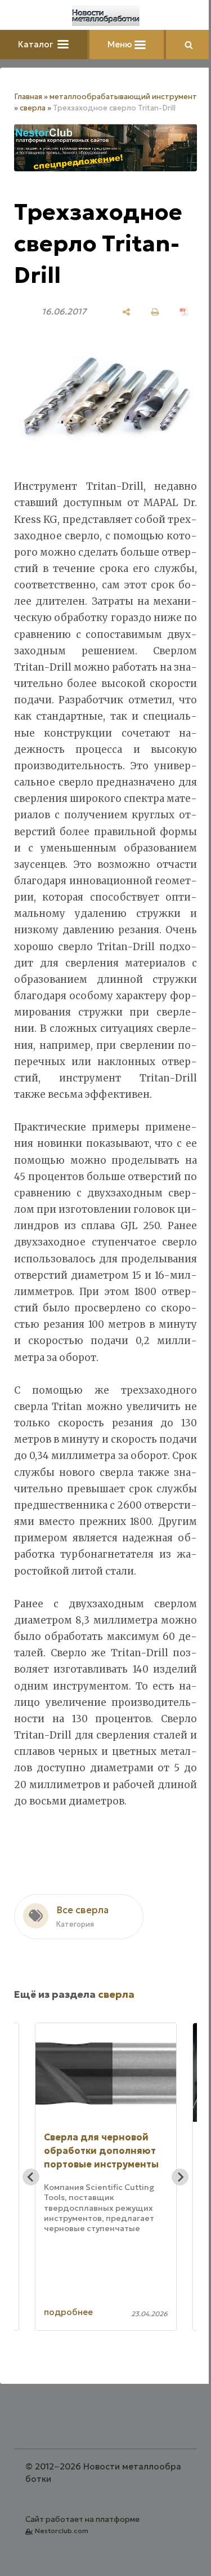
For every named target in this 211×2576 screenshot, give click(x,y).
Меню (121, 44)
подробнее (68, 2312)
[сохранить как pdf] (184, 312)
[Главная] (106, 16)
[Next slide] (180, 2177)
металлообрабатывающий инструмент (123, 97)
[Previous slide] (31, 2177)
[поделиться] (126, 312)
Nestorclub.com (62, 2531)
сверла (33, 108)
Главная (28, 97)
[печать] (155, 312)
